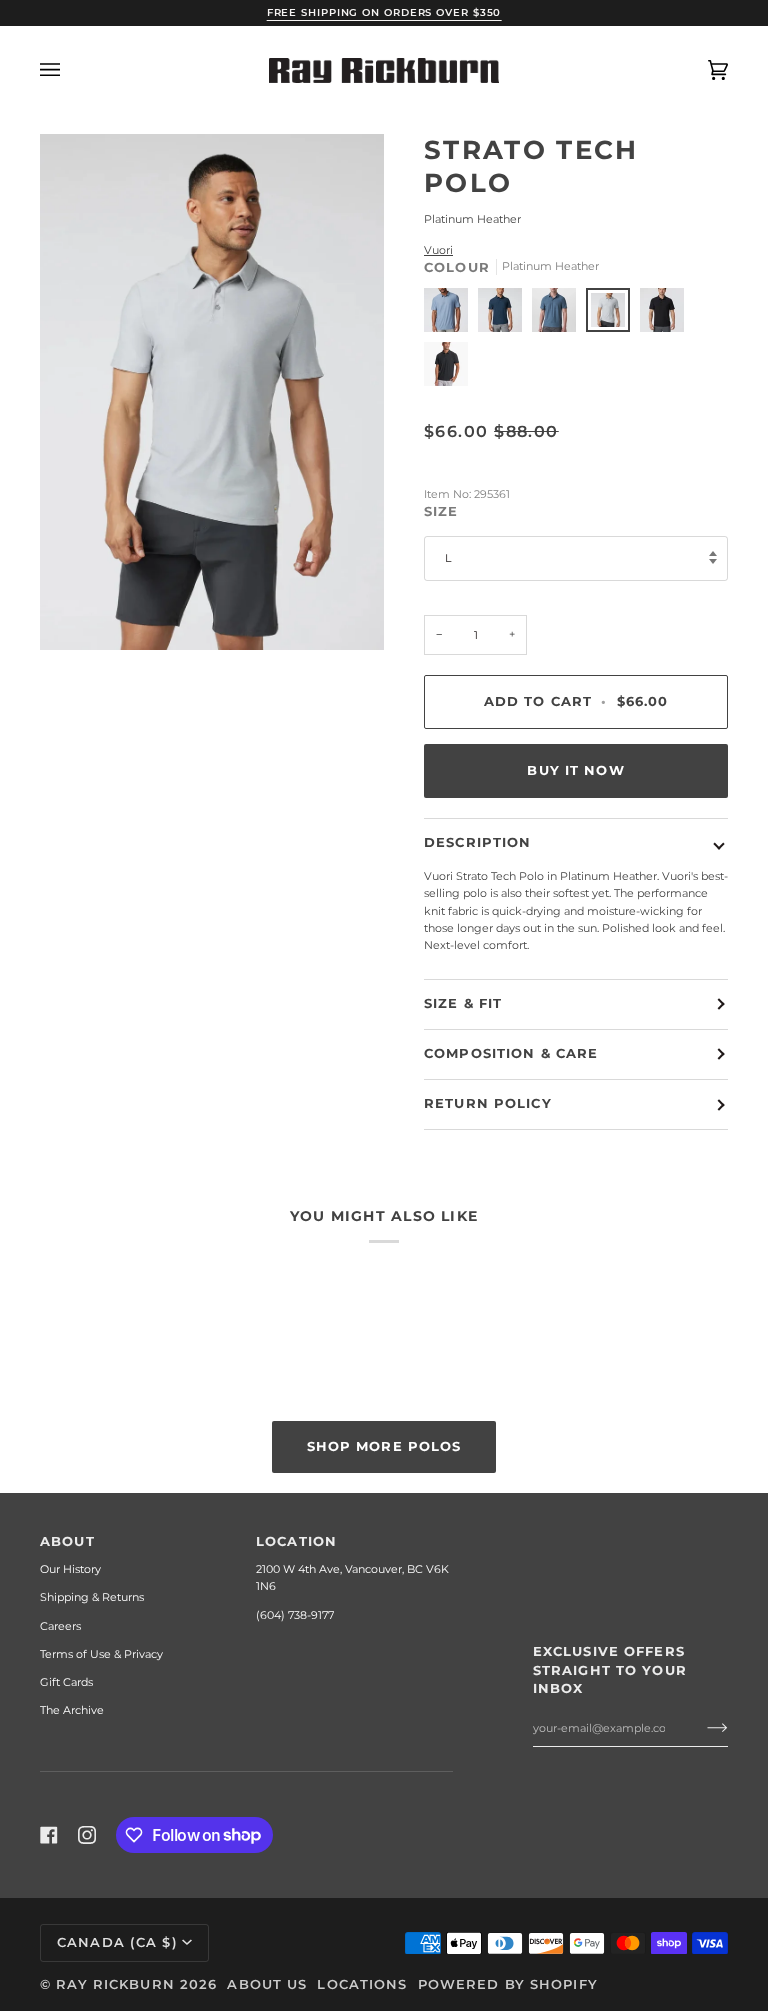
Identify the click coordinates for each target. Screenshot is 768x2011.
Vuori (438, 250)
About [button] (67, 1541)
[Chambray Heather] (451, 315)
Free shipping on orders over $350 (384, 12)
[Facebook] (49, 1835)
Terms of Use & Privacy (101, 1654)
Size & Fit (463, 1003)
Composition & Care (511, 1053)
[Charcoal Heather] (446, 369)
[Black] (667, 315)
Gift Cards (66, 1682)
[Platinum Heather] (613, 315)
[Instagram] (87, 1835)
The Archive (72, 1710)
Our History (70, 1569)
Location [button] (296, 1541)
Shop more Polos (384, 1445)
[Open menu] (70, 70)
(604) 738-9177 (295, 1615)
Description (477, 842)
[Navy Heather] (505, 315)
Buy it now (575, 770)
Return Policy (488, 1103)
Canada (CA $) (117, 1942)
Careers (60, 1626)
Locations (362, 1984)
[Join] (701, 1728)
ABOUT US (267, 1984)
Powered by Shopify (508, 1984)
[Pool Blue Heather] (559, 315)
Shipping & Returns (92, 1597)
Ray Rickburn (115, 1984)
